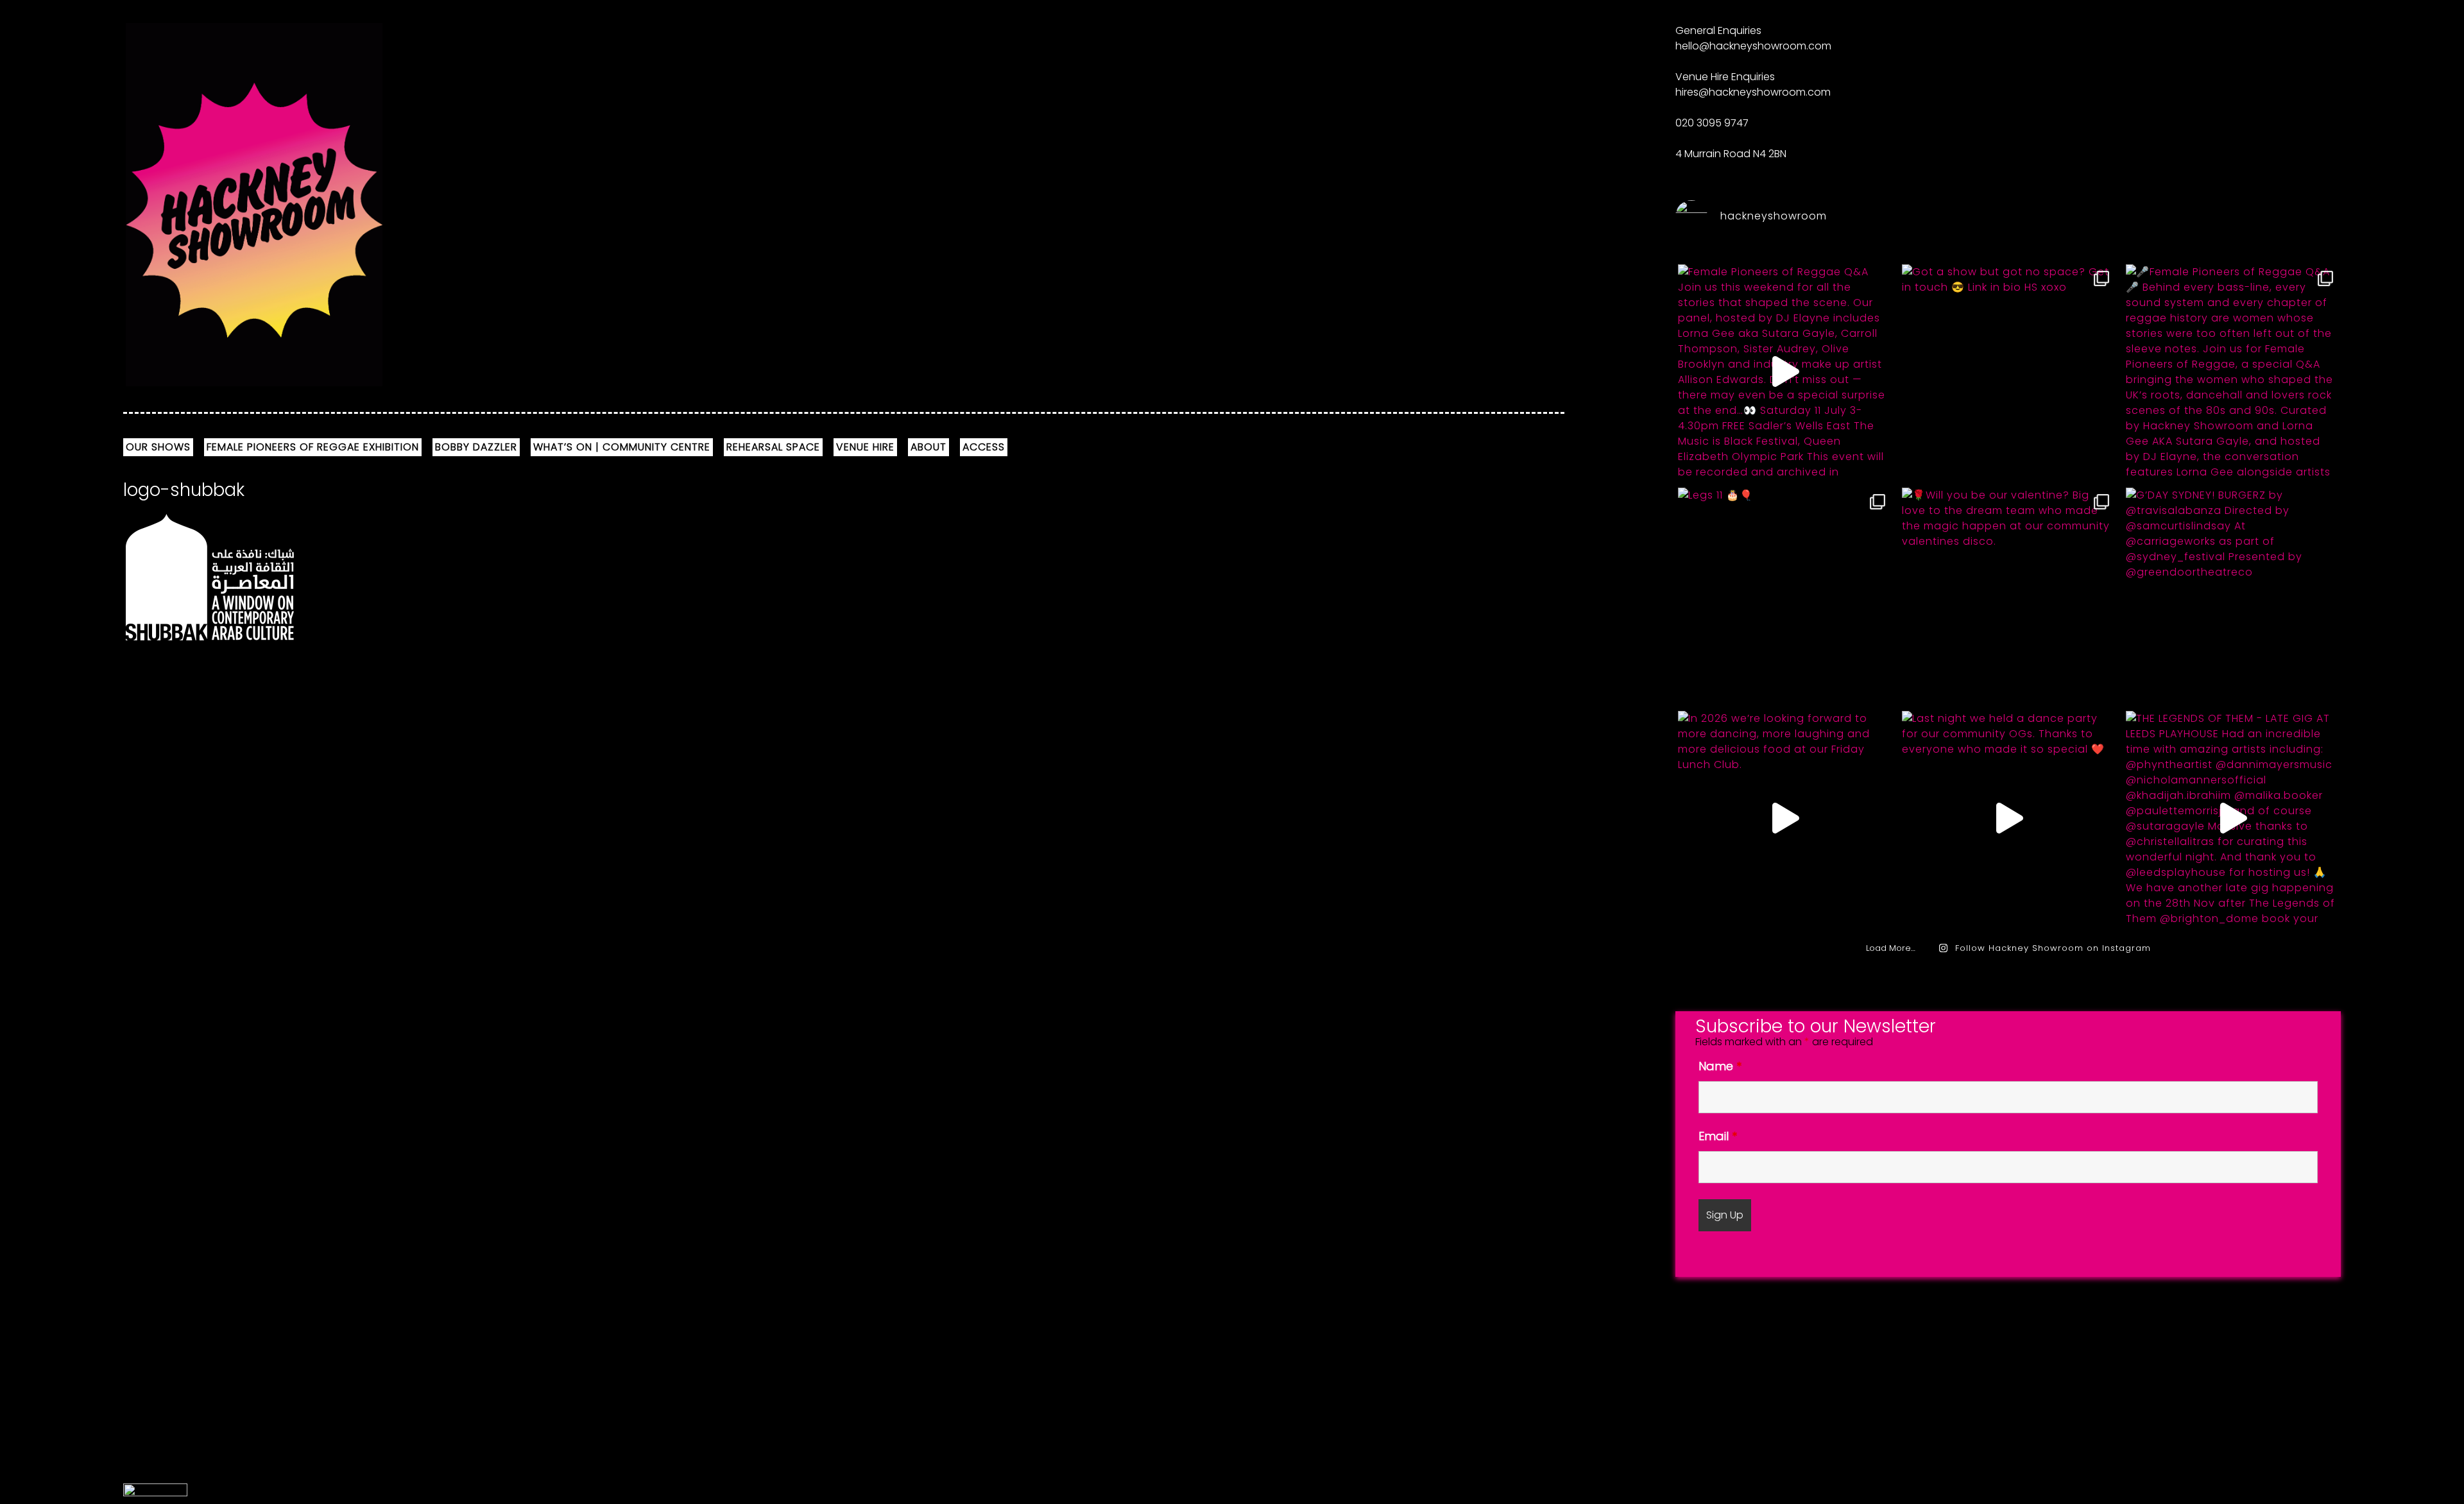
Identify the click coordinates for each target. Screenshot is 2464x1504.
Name (1720, 1066)
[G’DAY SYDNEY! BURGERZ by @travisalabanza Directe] (2232, 595)
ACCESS (984, 447)
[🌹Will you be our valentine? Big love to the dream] (2008, 595)
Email (1718, 1136)
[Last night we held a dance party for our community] (2008, 818)
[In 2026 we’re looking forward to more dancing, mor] (1784, 818)
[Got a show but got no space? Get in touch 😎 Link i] (2008, 372)
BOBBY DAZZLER (476, 447)
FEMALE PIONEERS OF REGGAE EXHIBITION (313, 447)
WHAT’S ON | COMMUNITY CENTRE (622, 447)
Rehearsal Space (773, 447)
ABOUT (928, 447)
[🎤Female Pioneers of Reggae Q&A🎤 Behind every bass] (2232, 372)
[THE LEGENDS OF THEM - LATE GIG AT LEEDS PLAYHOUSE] (2232, 818)
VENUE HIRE (865, 447)
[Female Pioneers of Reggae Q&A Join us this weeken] (1784, 372)
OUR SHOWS (158, 447)
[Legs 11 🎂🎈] (1784, 595)
